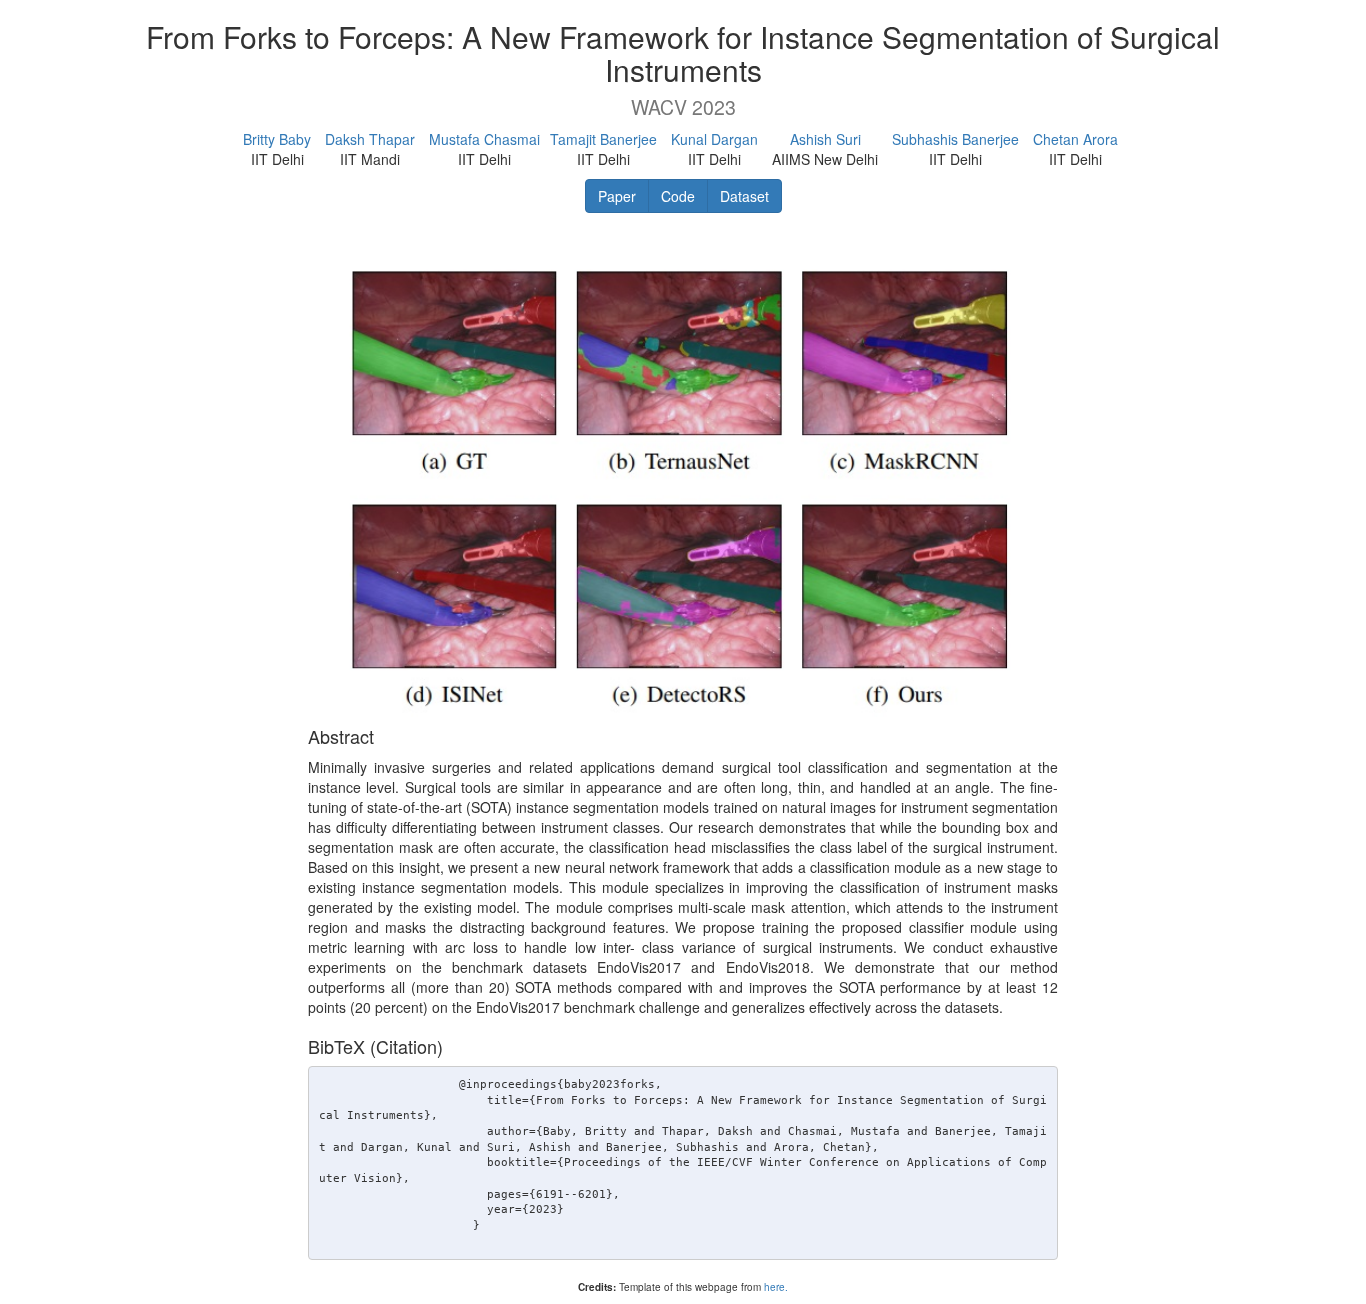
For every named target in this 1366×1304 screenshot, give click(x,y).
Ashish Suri (825, 139)
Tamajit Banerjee (603, 139)
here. (776, 1287)
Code (678, 196)
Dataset (744, 196)
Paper (617, 196)
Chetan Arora (1075, 139)
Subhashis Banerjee (955, 139)
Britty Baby (277, 139)
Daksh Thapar (370, 139)
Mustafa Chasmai (484, 139)
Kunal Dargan (714, 139)
